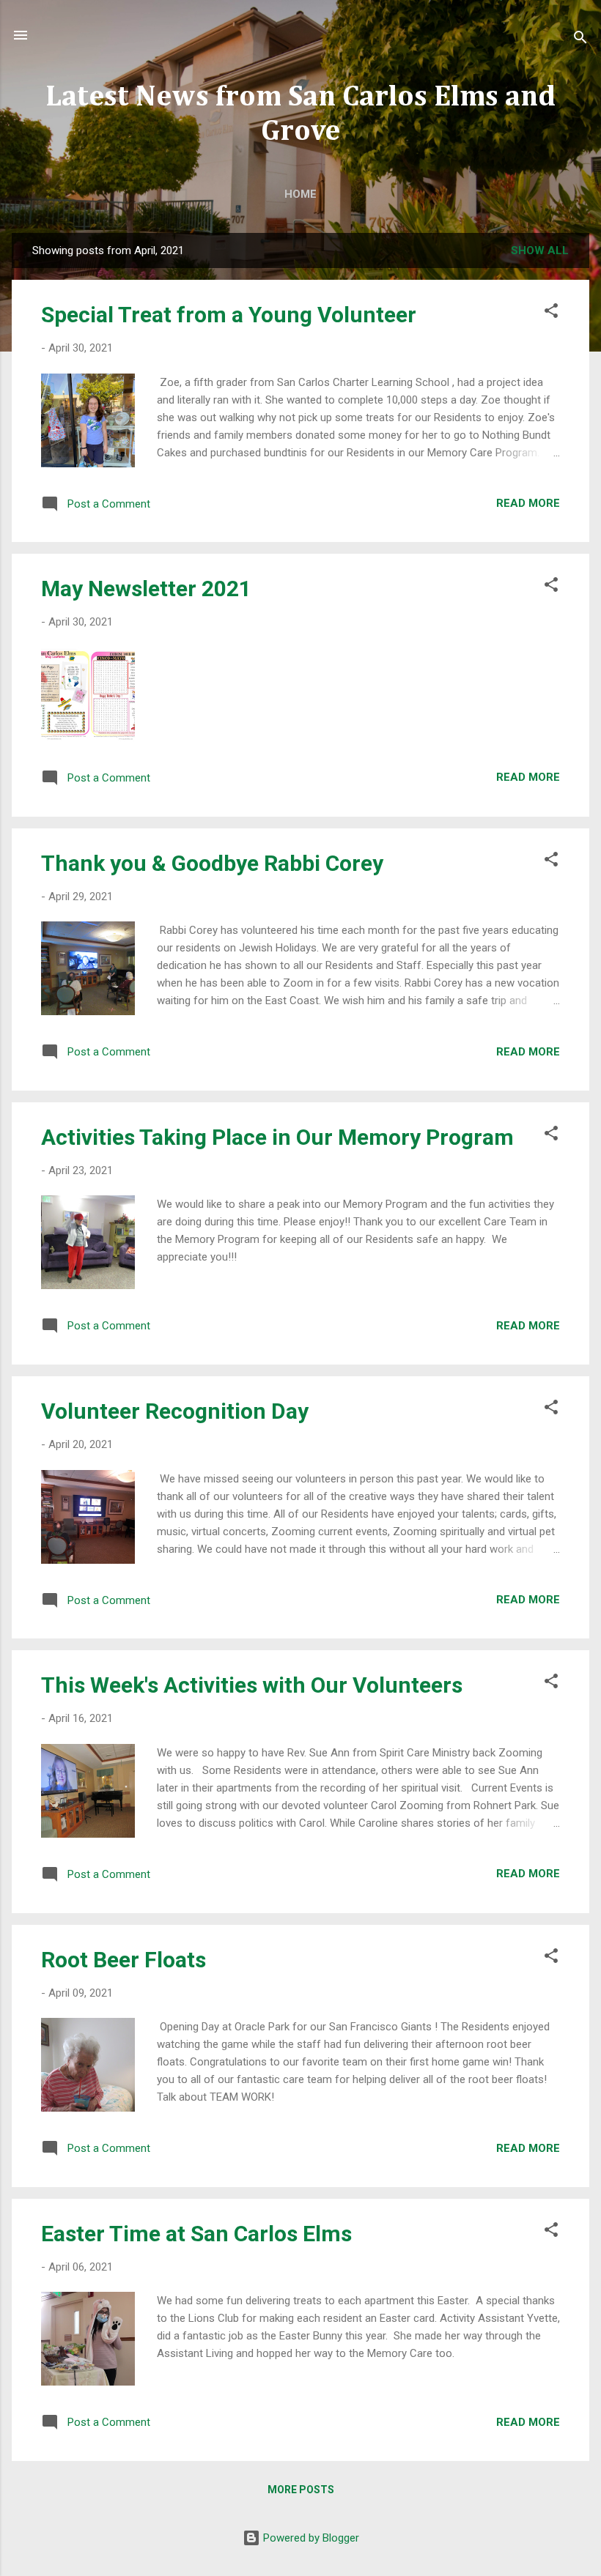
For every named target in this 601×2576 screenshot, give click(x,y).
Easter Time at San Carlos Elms (196, 2234)
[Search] (580, 40)
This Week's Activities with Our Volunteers (252, 1685)
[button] (551, 313)
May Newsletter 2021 (146, 589)
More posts (301, 2490)
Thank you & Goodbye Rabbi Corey (212, 863)
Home (300, 194)
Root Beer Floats (123, 1960)
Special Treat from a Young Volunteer (229, 315)
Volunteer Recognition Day (175, 1411)
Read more (528, 503)
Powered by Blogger (310, 2538)
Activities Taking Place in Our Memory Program (277, 1137)
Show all (540, 250)
